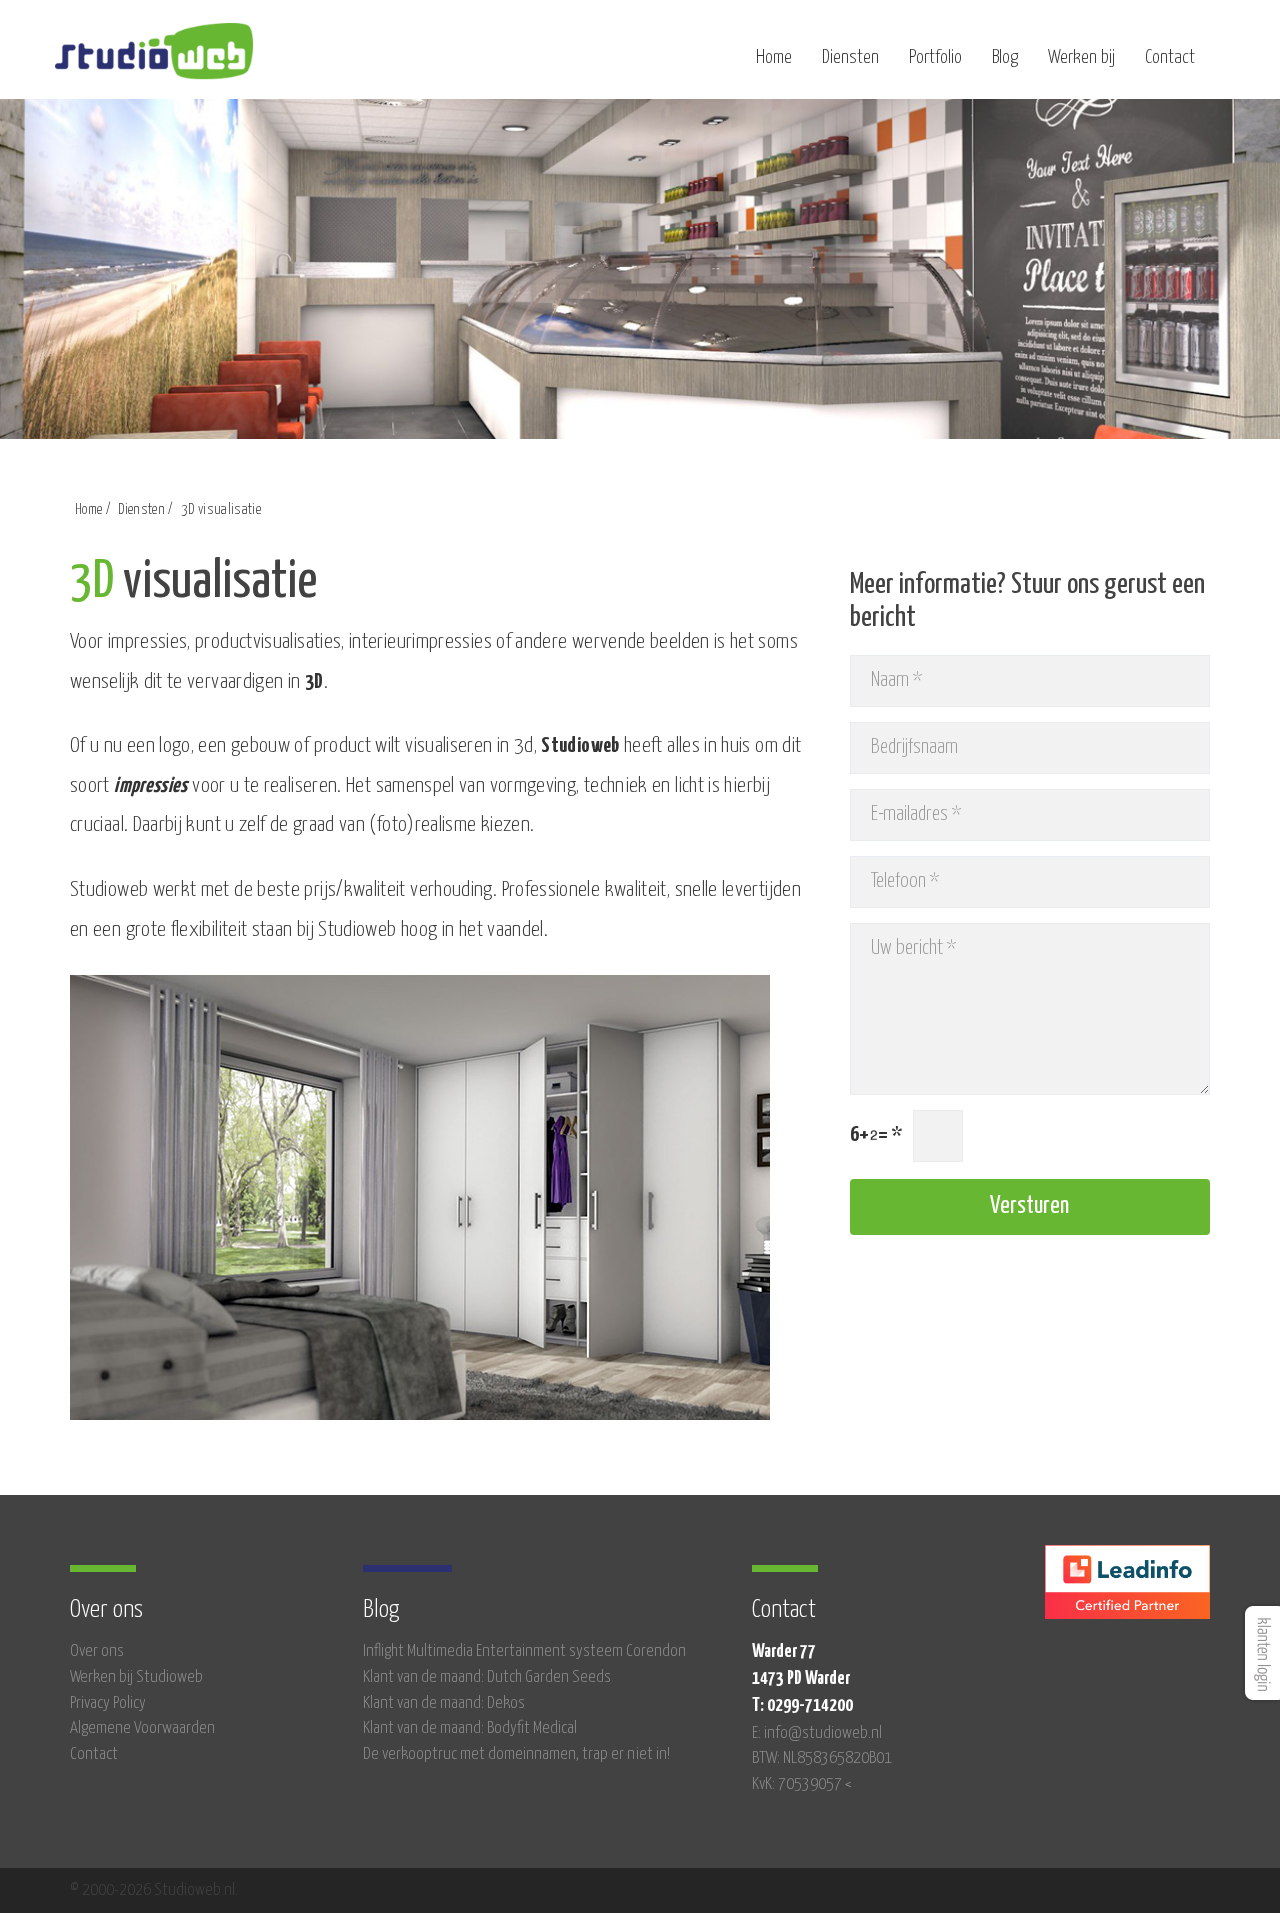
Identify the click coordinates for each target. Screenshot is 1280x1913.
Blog (1005, 57)
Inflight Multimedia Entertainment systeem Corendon (524, 1651)
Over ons (97, 1651)
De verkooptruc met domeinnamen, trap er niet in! (516, 1754)
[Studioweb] (154, 60)
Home (774, 57)
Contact (1170, 57)
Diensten (850, 57)
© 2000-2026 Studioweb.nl (152, 1890)
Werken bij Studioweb (136, 1677)
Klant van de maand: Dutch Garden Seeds (487, 1677)
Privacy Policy (108, 1703)
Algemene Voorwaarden (142, 1728)
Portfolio (935, 57)
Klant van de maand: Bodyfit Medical (470, 1728)
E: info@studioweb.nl (817, 1733)
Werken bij (1081, 57)
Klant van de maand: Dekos (444, 1703)
